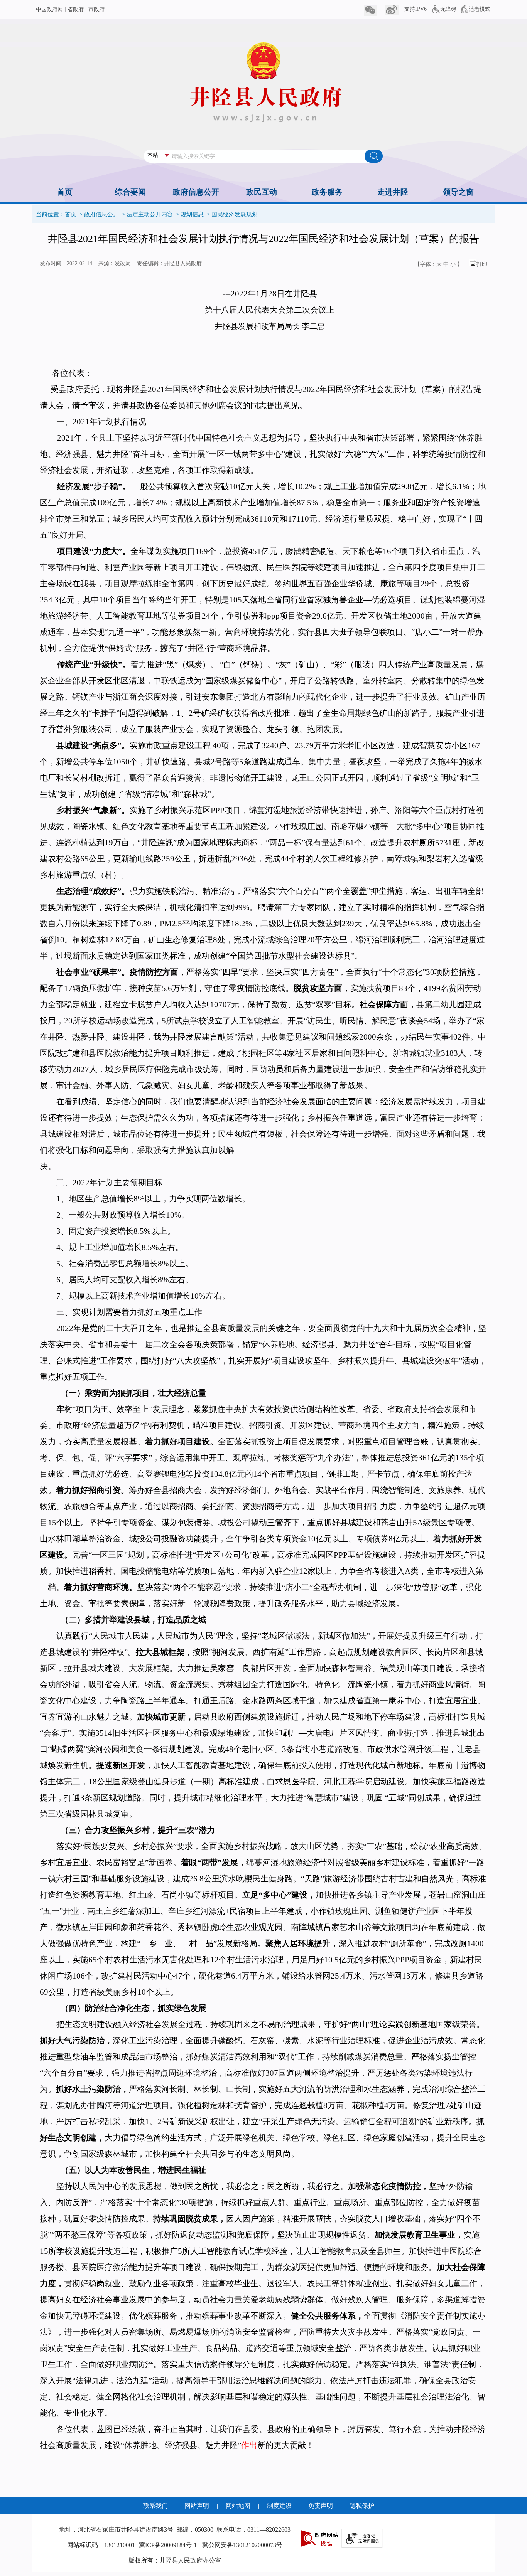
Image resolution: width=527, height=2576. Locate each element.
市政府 (96, 9)
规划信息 (192, 214)
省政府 (76, 9)
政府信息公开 (101, 214)
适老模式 (480, 9)
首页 (71, 214)
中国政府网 (49, 9)
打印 (482, 264)
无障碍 (448, 9)
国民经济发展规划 (235, 214)
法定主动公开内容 (150, 214)
